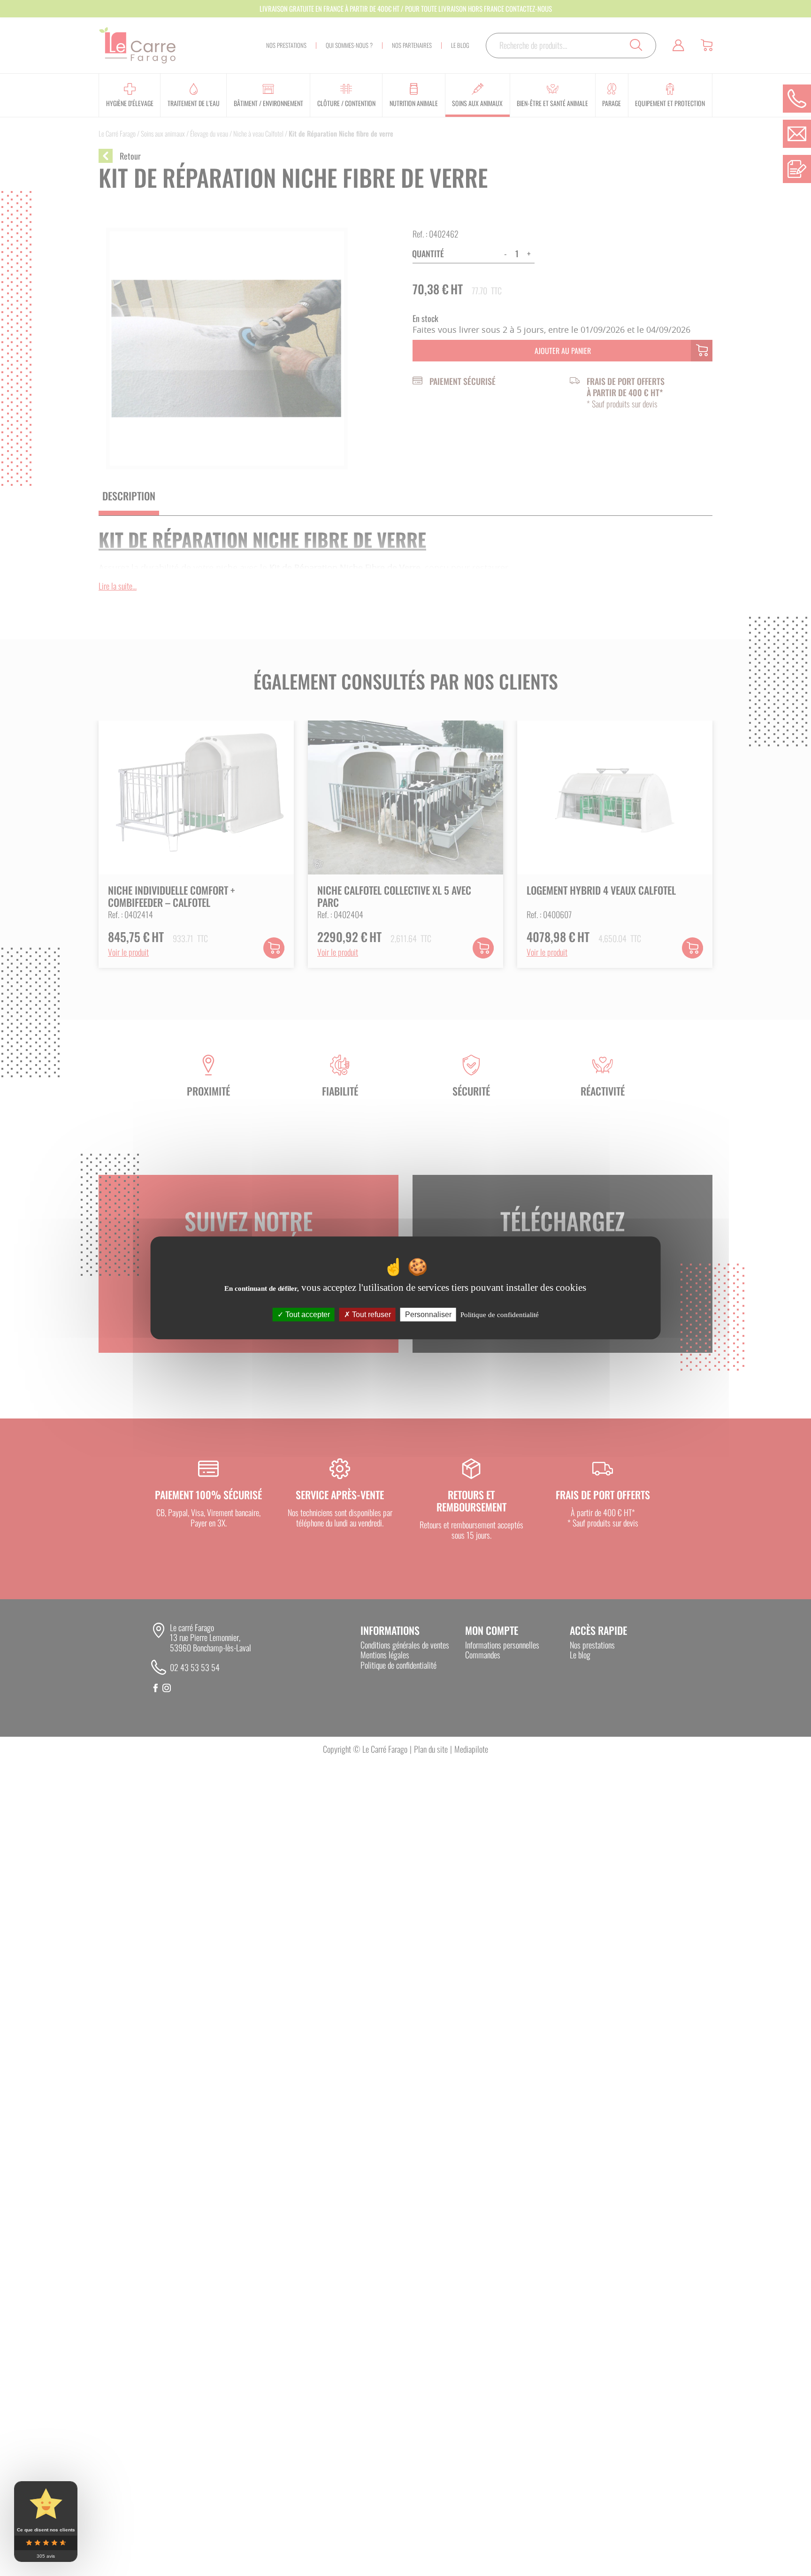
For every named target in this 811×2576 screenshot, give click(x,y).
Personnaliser (428, 1315)
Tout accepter (307, 1315)
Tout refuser (371, 1315)
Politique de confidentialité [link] (500, 1315)
